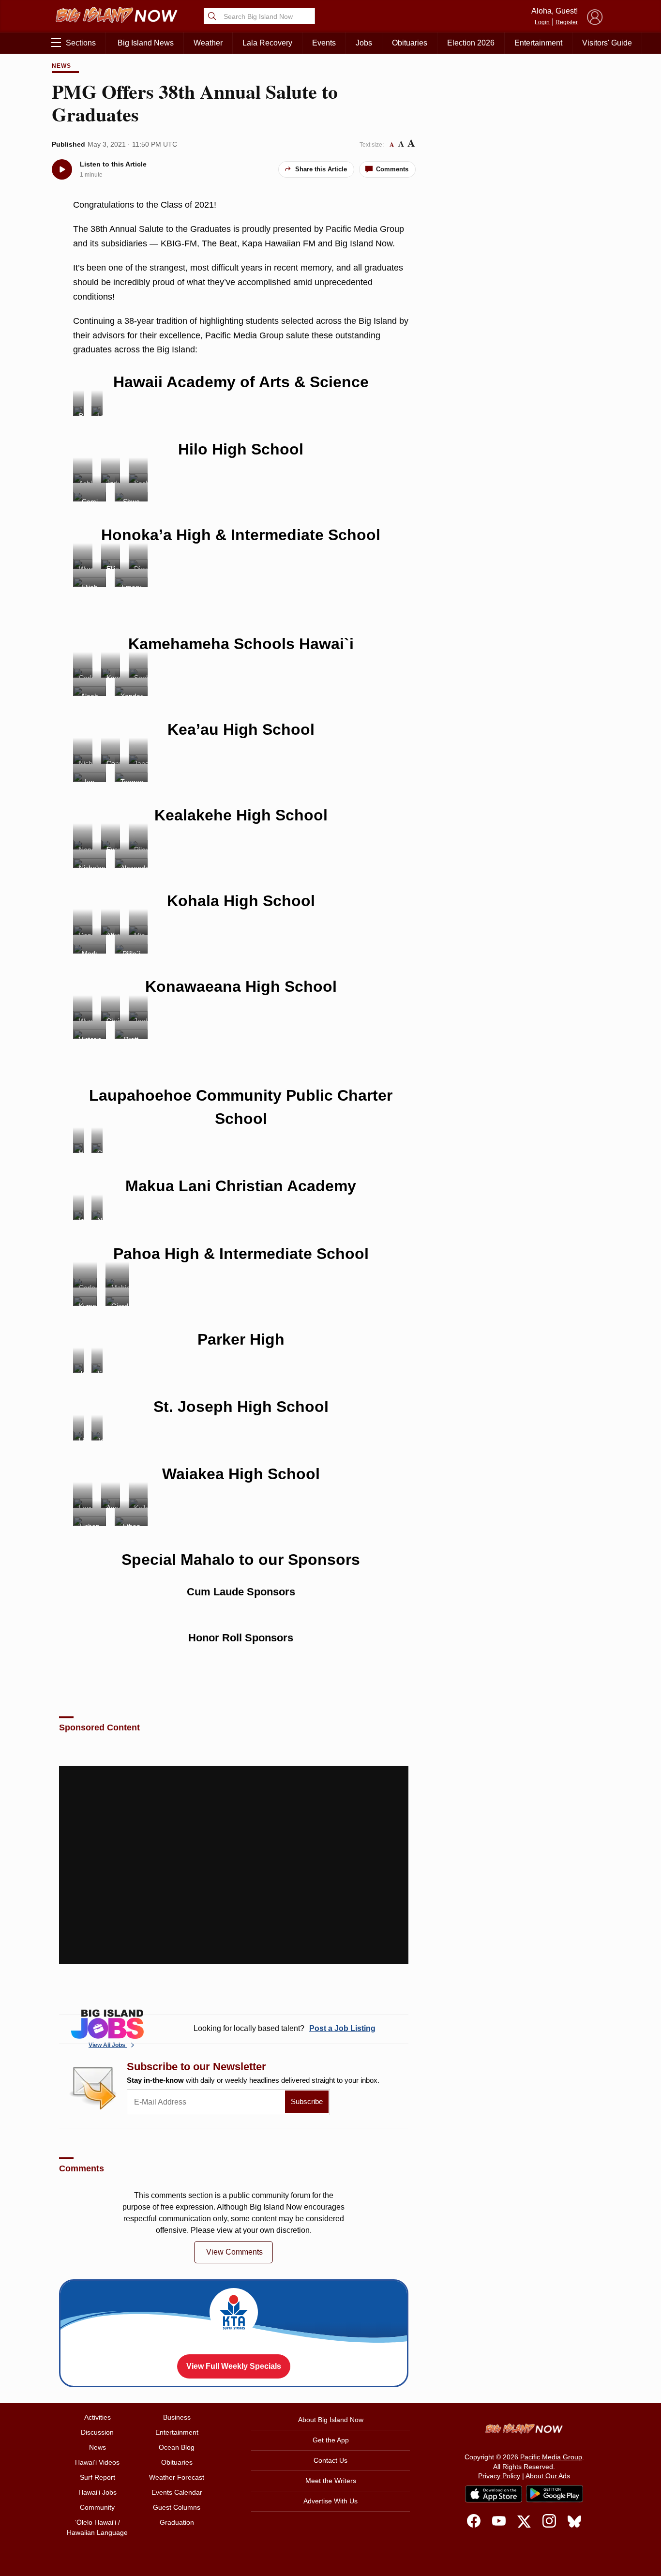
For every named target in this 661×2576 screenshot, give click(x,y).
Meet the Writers (331, 2481)
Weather (208, 43)
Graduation (177, 2522)
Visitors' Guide (607, 43)
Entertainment (538, 43)
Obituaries (410, 43)
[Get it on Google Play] (555, 2494)
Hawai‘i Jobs (98, 2492)
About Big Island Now (331, 2420)
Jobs (364, 43)
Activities (98, 2417)
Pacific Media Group (551, 2457)
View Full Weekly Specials (234, 2366)
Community (97, 2507)
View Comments (234, 2252)
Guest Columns (177, 2507)
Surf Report (98, 2477)
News (61, 66)
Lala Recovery (267, 43)
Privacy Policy (499, 2476)
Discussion (97, 2432)
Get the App (331, 2440)
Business (177, 2417)
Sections (81, 43)
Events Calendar (177, 2492)
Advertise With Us (330, 2501)
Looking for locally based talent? (285, 2028)
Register (567, 22)
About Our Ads (548, 2476)
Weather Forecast (177, 2477)
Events (324, 43)
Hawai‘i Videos (97, 2462)
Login (542, 22)
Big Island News (146, 43)
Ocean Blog (177, 2447)
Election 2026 (471, 43)
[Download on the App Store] (494, 2494)
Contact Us (330, 2460)
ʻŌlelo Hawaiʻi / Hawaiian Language (97, 2527)
